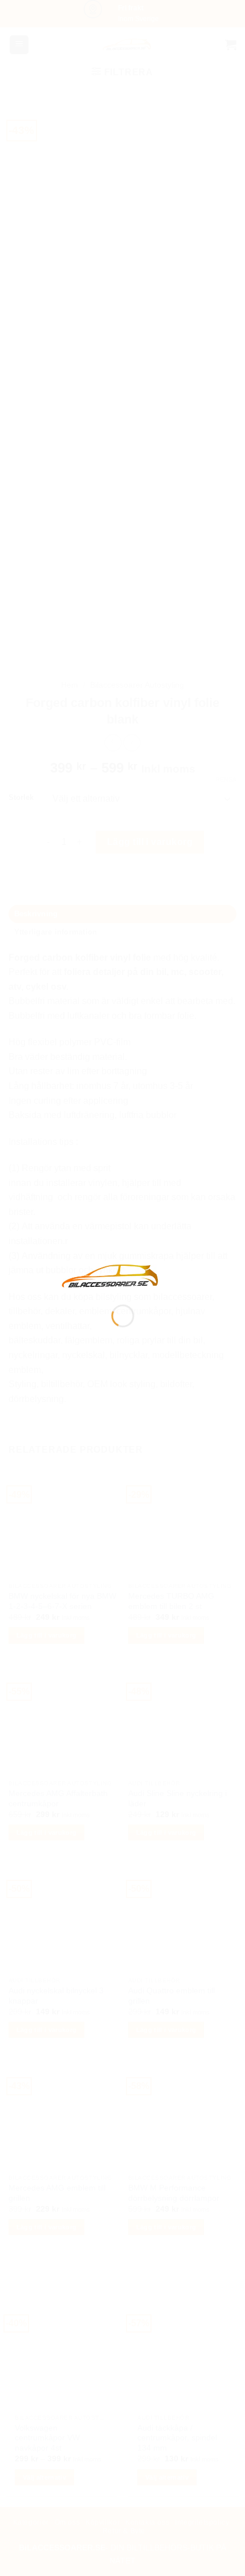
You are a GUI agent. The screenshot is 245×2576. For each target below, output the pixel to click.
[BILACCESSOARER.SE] (111, 1275)
